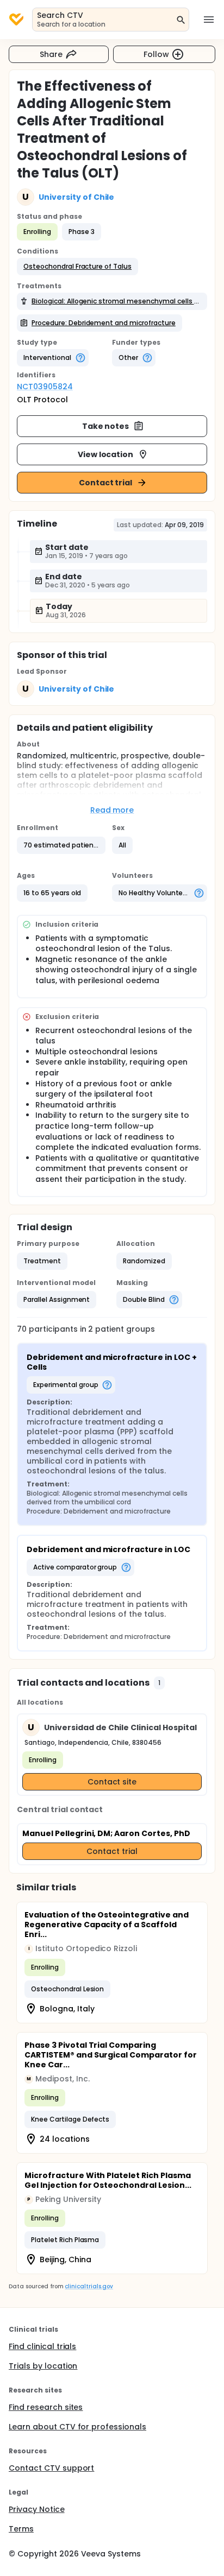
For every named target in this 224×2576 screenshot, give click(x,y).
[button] (77, 267)
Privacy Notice (37, 2509)
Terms (21, 2529)
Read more (112, 810)
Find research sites (46, 2407)
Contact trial (106, 483)
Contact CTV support (51, 2468)
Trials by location (43, 2366)
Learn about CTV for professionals (77, 2427)
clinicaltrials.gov (89, 2286)
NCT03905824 (45, 387)
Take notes (106, 426)
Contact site (112, 1782)
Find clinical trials (42, 2346)
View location (106, 454)
